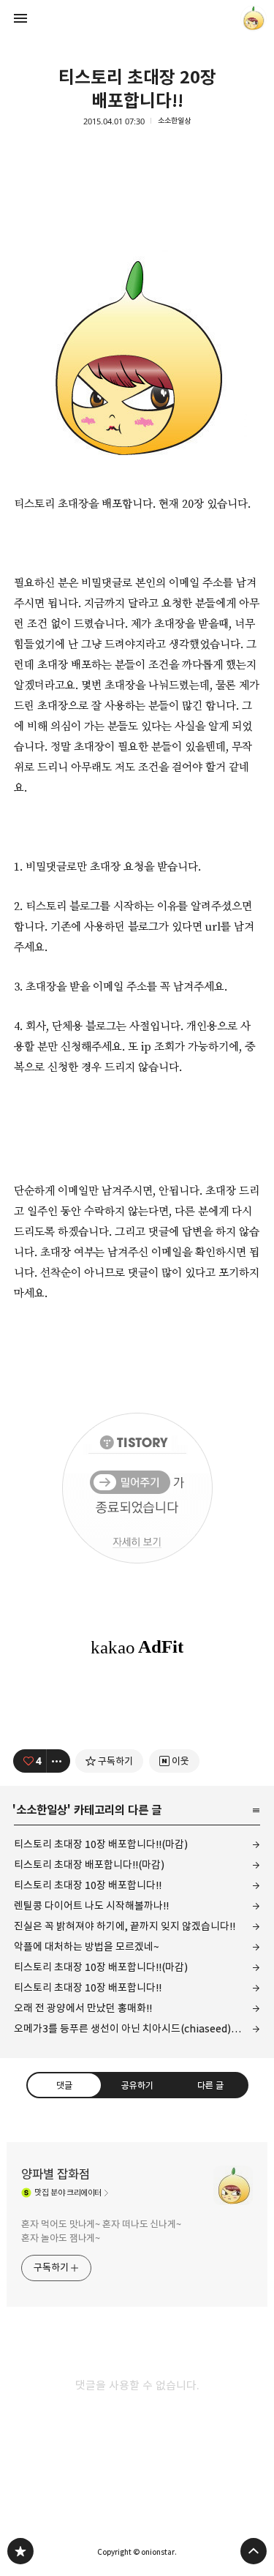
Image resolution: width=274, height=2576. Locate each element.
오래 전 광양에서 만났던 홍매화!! (83, 2008)
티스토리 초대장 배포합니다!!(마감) (89, 1865)
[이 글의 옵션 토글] (58, 1761)
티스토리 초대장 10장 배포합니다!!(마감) (101, 1844)
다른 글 (210, 2084)
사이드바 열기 (20, 18)
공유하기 (137, 2084)
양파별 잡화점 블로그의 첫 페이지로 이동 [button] (137, 18)
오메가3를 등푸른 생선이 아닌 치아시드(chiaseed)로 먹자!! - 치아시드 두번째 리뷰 (137, 2028)
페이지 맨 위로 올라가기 (254, 2551)
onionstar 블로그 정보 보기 (254, 18)
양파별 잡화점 (56, 2174)
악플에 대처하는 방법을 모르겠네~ (87, 1946)
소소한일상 (174, 121)
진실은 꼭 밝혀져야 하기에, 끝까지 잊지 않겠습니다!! (125, 1926)
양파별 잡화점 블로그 (20, 2551)
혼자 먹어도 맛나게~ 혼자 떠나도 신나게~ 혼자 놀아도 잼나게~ (101, 2231)
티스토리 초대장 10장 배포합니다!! (88, 1885)
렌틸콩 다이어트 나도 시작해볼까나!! (91, 1905)
